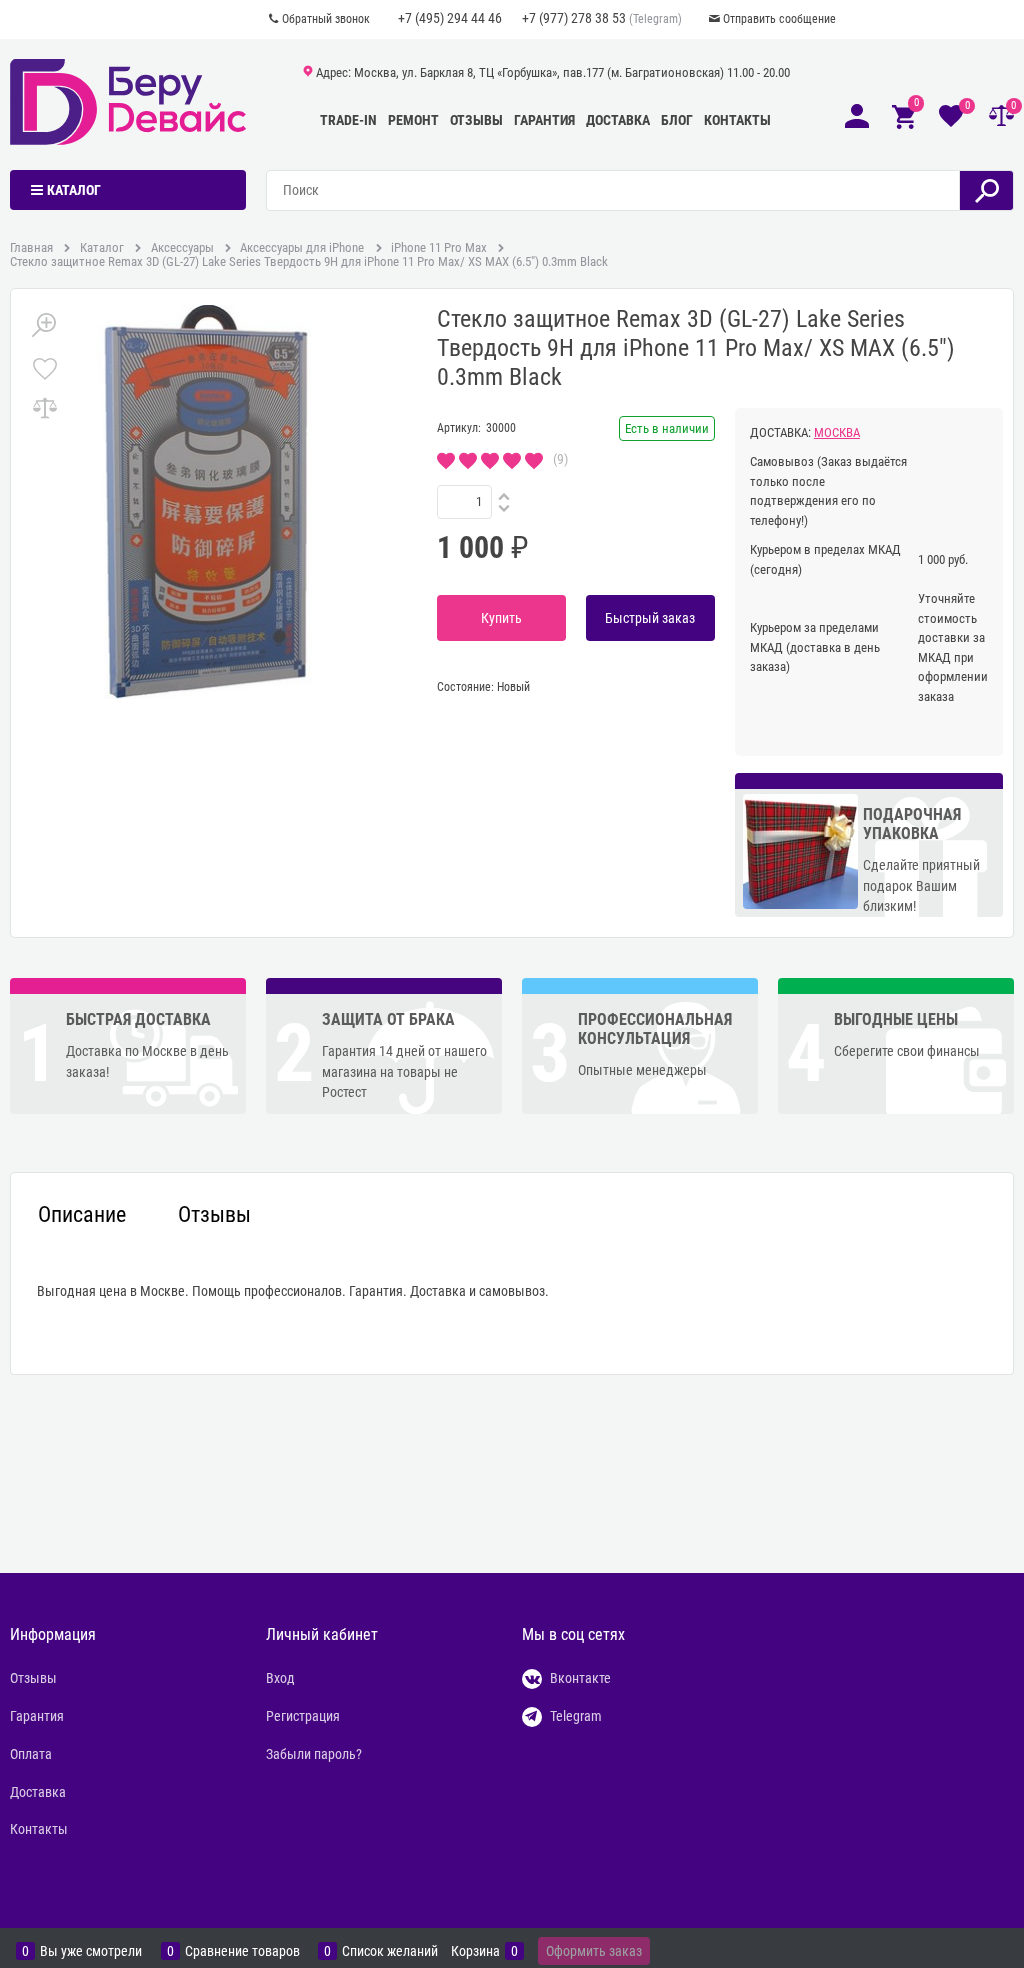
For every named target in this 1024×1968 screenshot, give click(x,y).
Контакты (737, 120)
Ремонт (413, 120)
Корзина (475, 1951)
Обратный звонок (326, 19)
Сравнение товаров (242, 1951)
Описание (82, 1215)
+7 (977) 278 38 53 (574, 18)
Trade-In (348, 120)
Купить (501, 618)
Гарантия (544, 120)
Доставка (618, 120)
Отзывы (476, 120)
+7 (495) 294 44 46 (450, 18)
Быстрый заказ (650, 618)
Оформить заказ (594, 1951)
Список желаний (390, 1951)
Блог (677, 120)
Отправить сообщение (779, 19)
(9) (560, 459)
